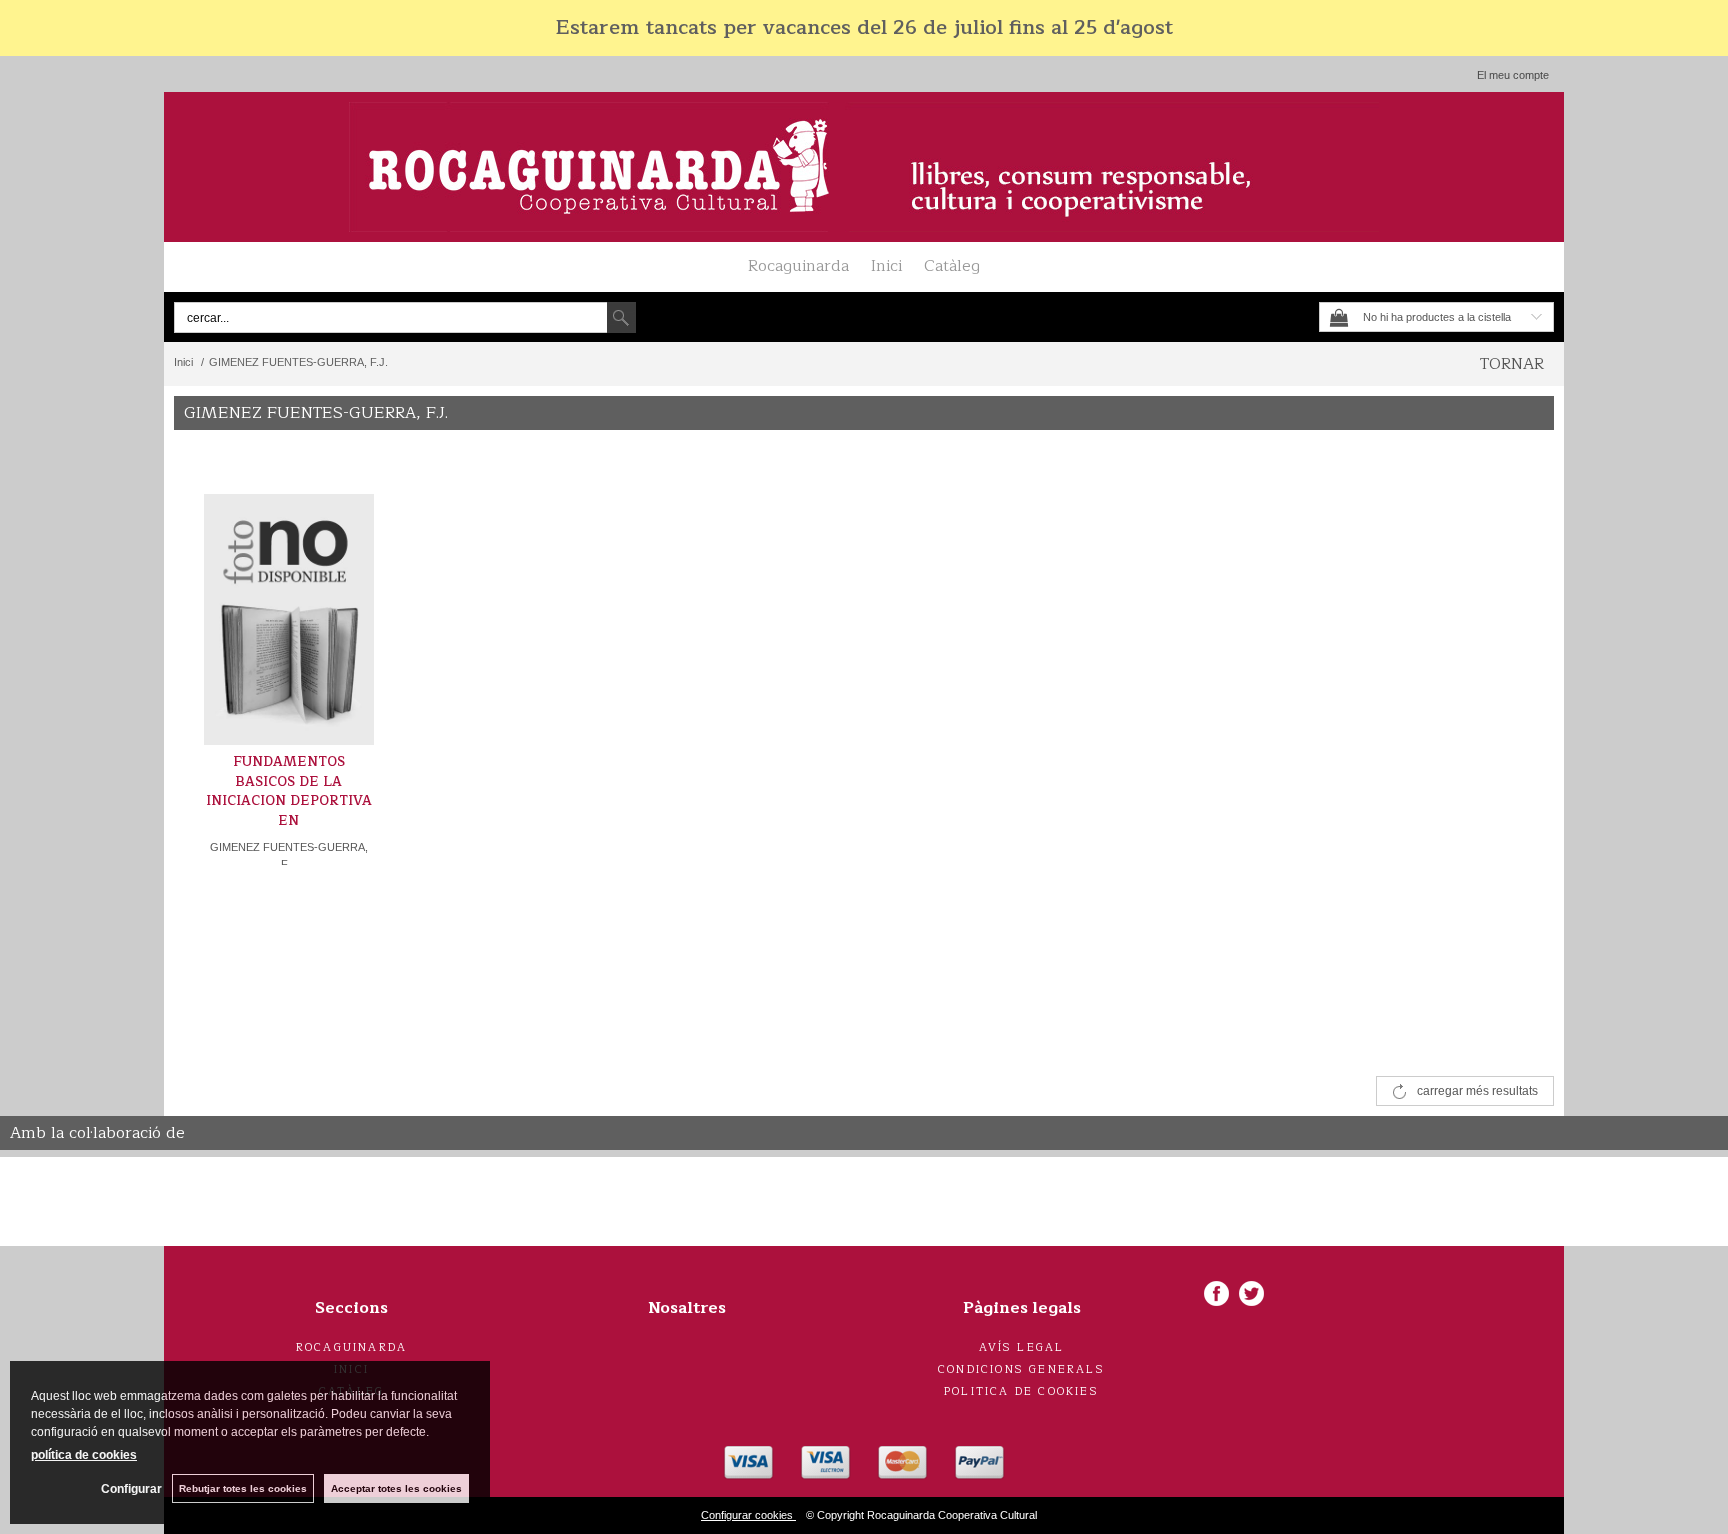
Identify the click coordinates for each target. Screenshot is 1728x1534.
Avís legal (1022, 1347)
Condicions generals (1021, 1369)
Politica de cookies (1021, 1391)
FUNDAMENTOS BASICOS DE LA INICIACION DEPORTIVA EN (289, 791)
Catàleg (952, 266)
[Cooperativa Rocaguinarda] (864, 167)
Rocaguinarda (798, 266)
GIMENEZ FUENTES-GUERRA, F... (289, 855)
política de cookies (84, 1455)
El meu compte (1513, 75)
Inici (886, 266)
